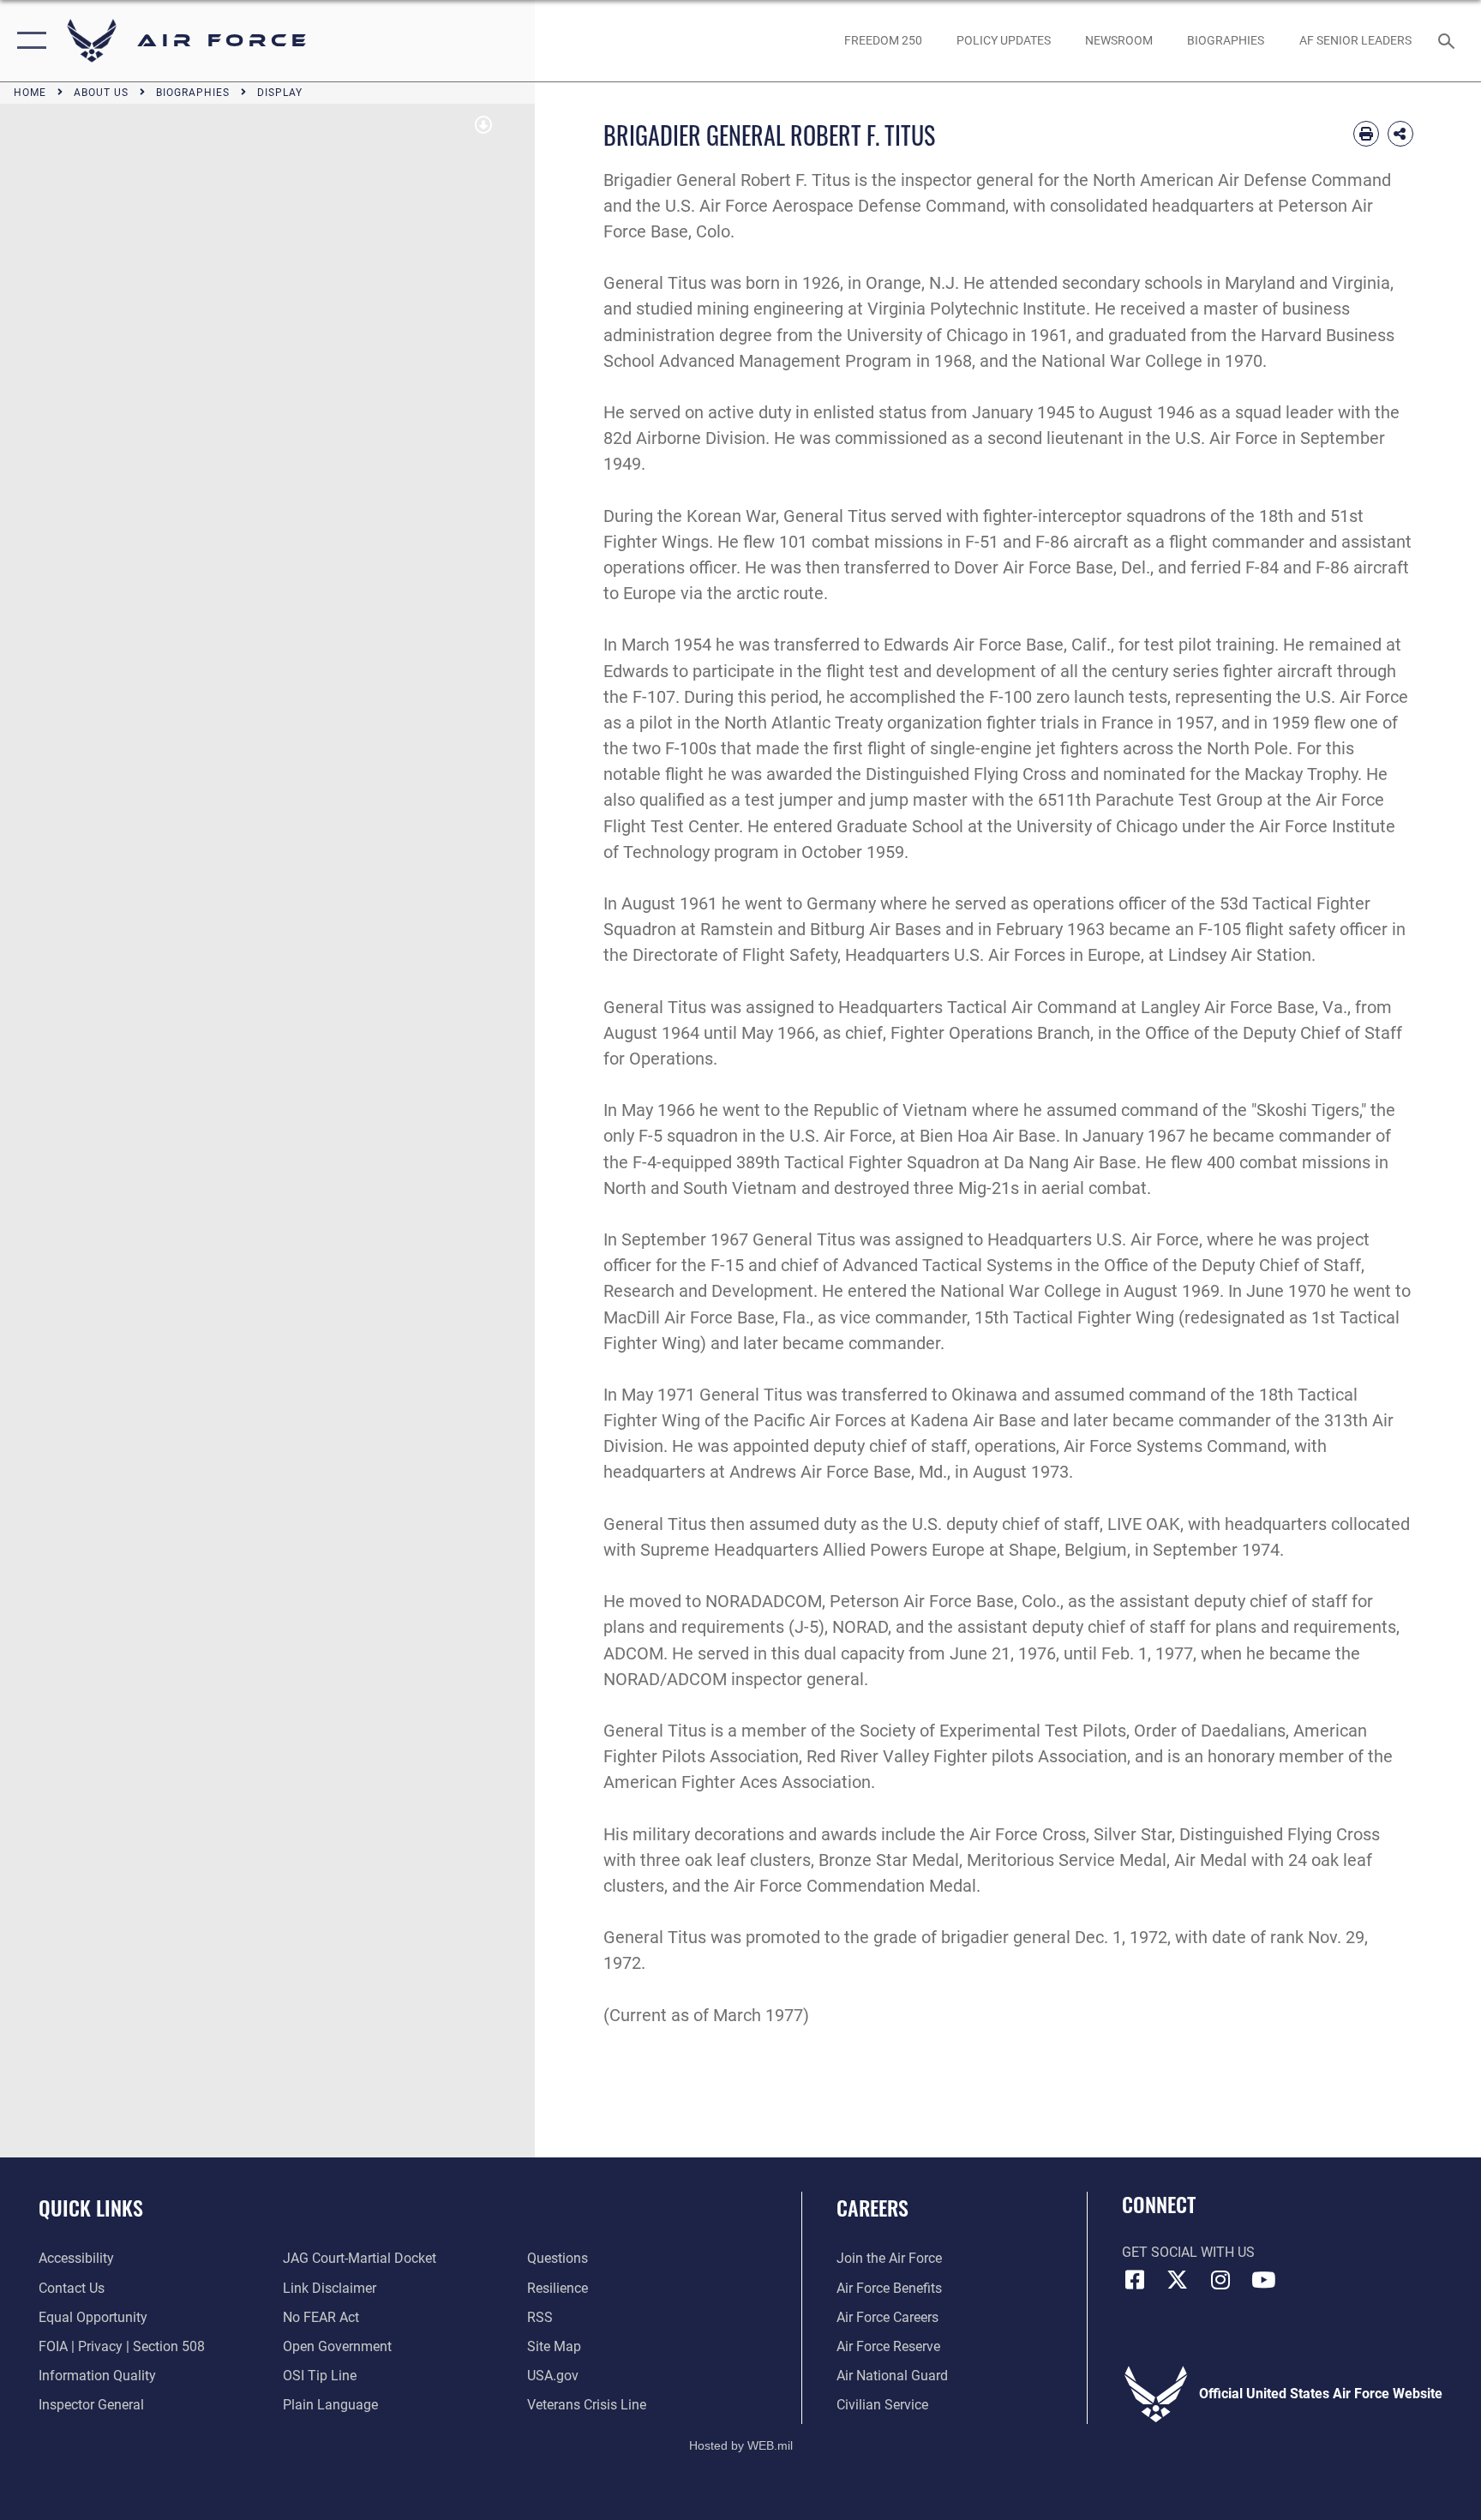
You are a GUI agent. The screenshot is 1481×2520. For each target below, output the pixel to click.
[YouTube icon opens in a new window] (1263, 2280)
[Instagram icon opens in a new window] (1220, 2280)
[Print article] (1366, 134)
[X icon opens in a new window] (1178, 2280)
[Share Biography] (1400, 134)
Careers (872, 2207)
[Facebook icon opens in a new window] (1135, 2280)
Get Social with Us (1188, 2252)
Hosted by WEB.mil (741, 2445)
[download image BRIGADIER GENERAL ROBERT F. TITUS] (483, 125)
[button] (28, 41)
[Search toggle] (1448, 40)
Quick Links (91, 2207)
